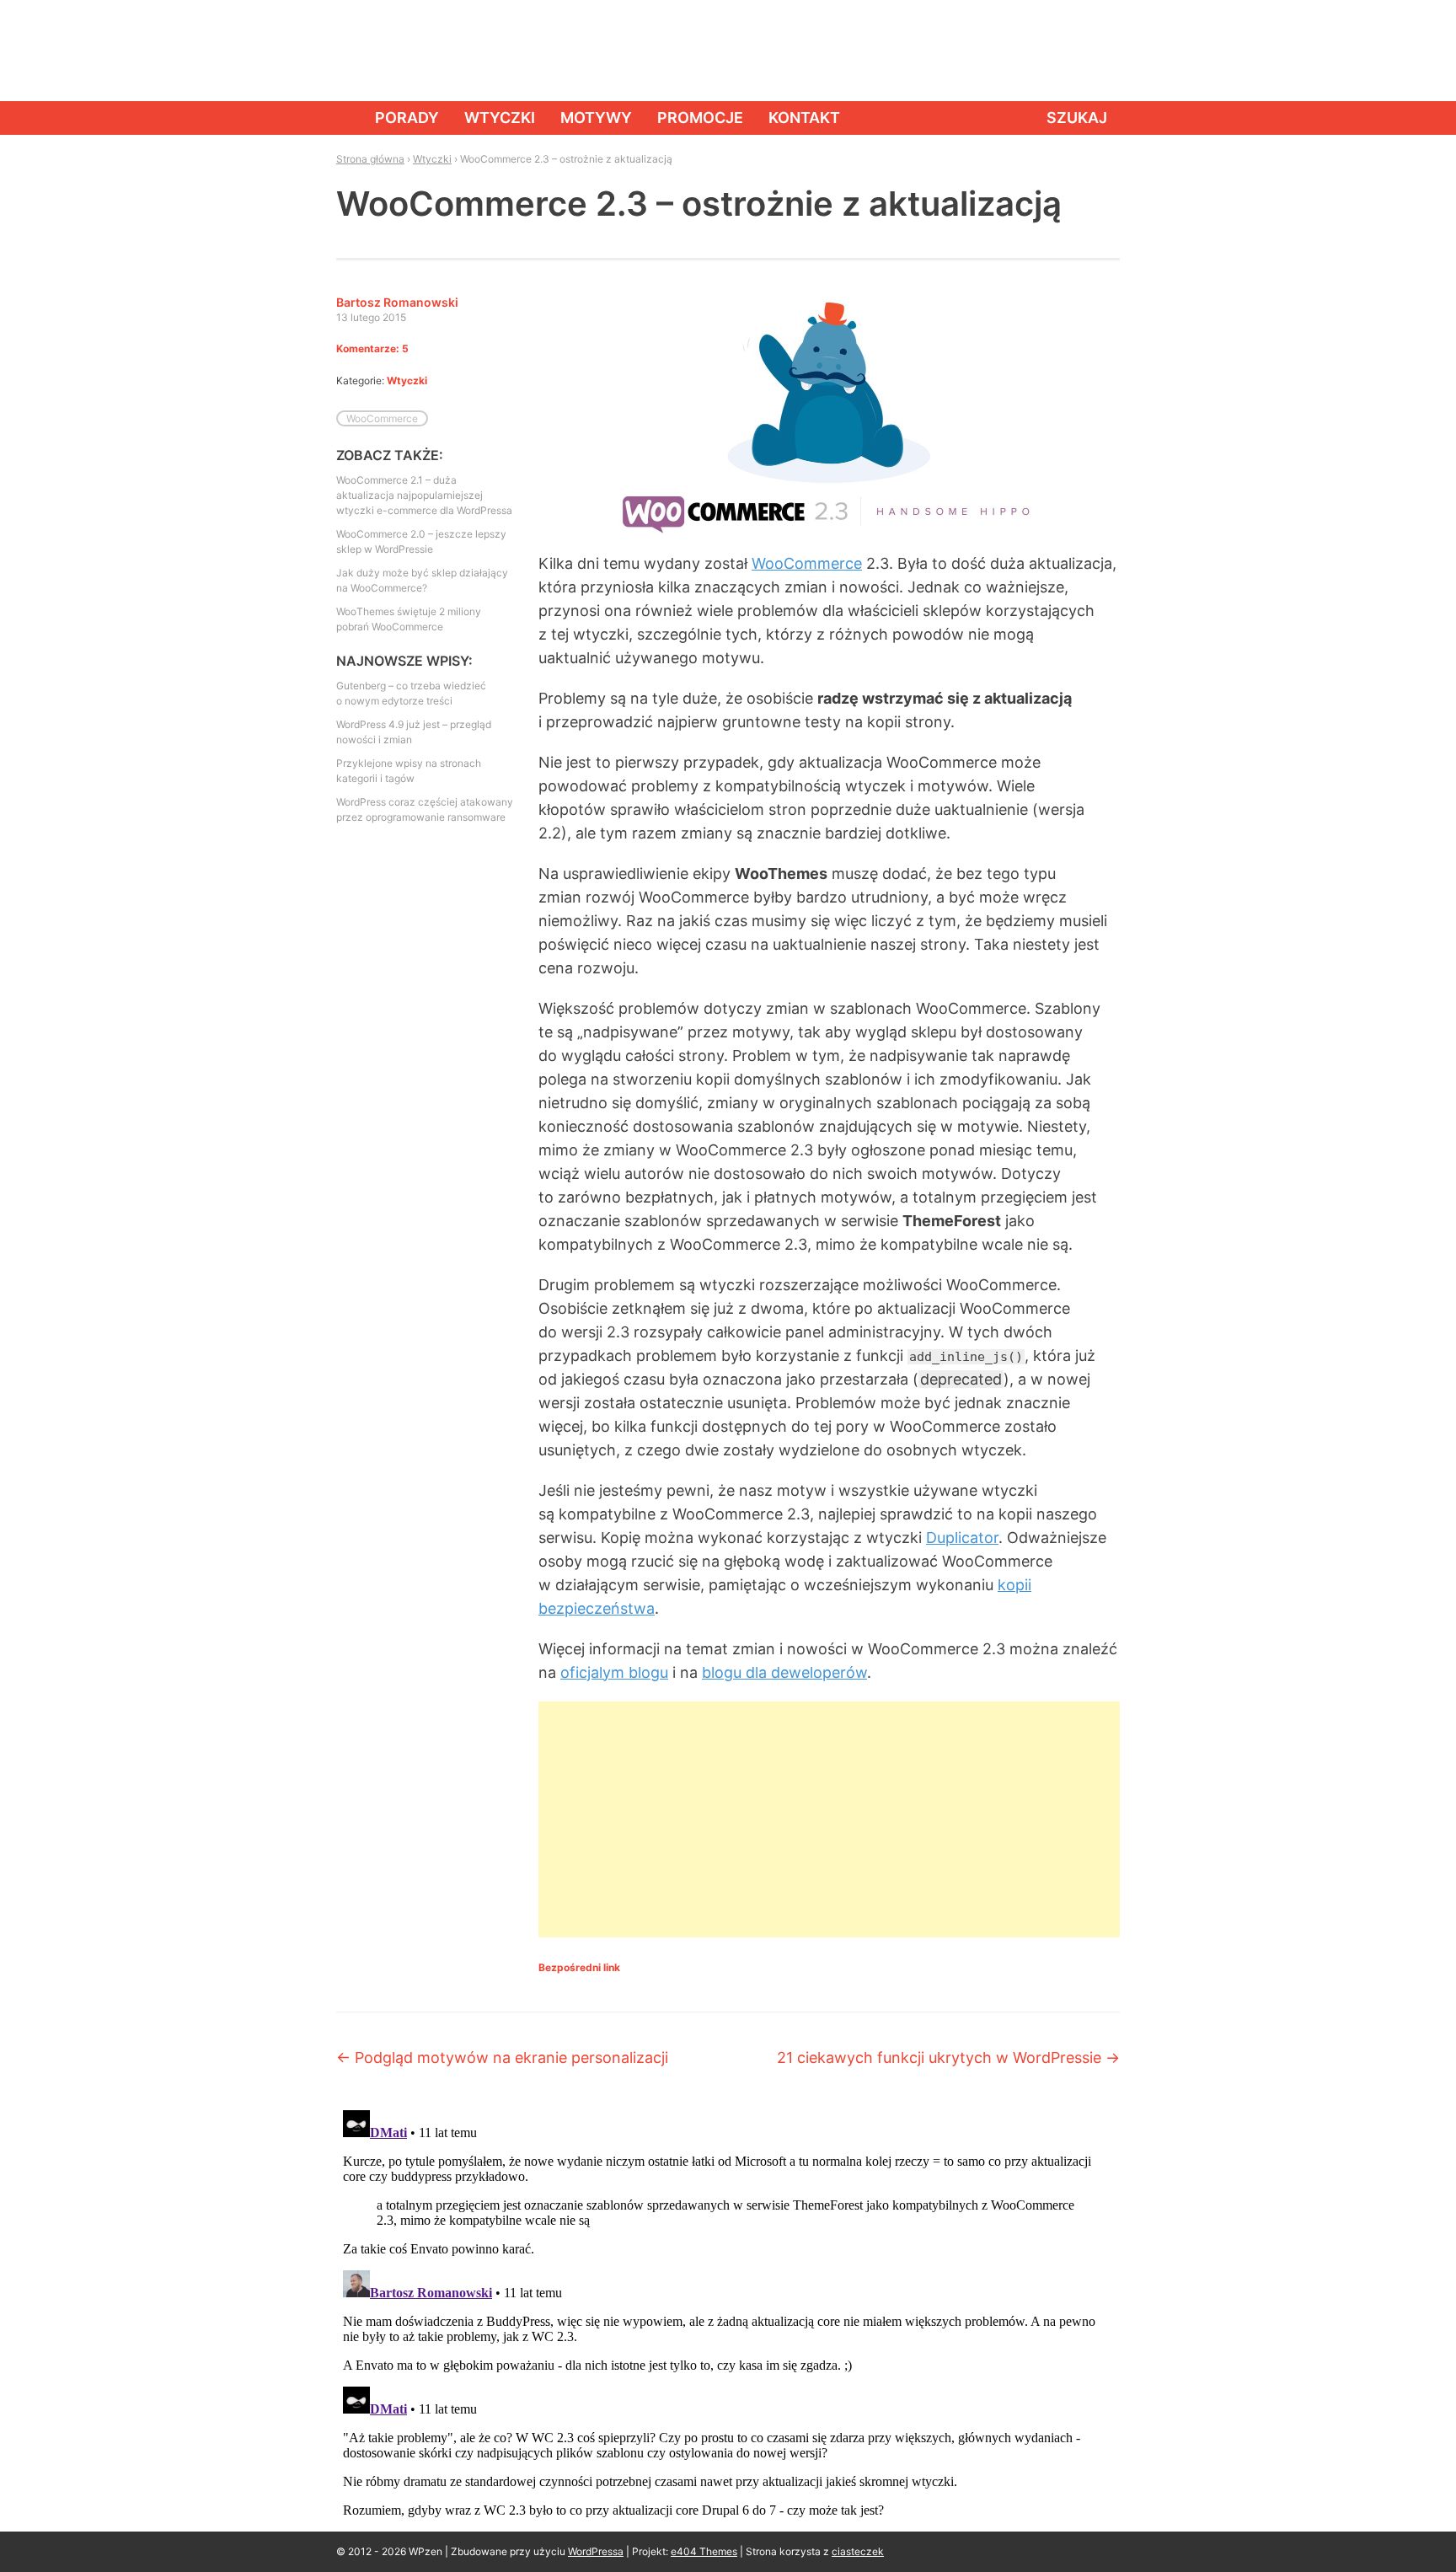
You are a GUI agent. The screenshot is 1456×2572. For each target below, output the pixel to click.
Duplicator (962, 1538)
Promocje (700, 118)
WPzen (388, 50)
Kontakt (804, 118)
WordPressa (596, 2551)
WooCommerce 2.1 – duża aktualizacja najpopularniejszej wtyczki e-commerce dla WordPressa (424, 495)
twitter (1065, 51)
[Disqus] (728, 2314)
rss (1103, 51)
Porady (407, 118)
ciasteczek (858, 2551)
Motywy (596, 118)
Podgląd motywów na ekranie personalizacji (502, 2058)
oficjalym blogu (614, 1672)
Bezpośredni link (579, 1967)
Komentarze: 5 (372, 348)
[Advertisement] (829, 1819)
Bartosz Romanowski (397, 302)
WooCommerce (807, 563)
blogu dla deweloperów (784, 1672)
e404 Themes (704, 2551)
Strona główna (343, 118)
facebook (1027, 51)
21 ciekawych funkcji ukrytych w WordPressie (948, 2058)
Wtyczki (500, 118)
